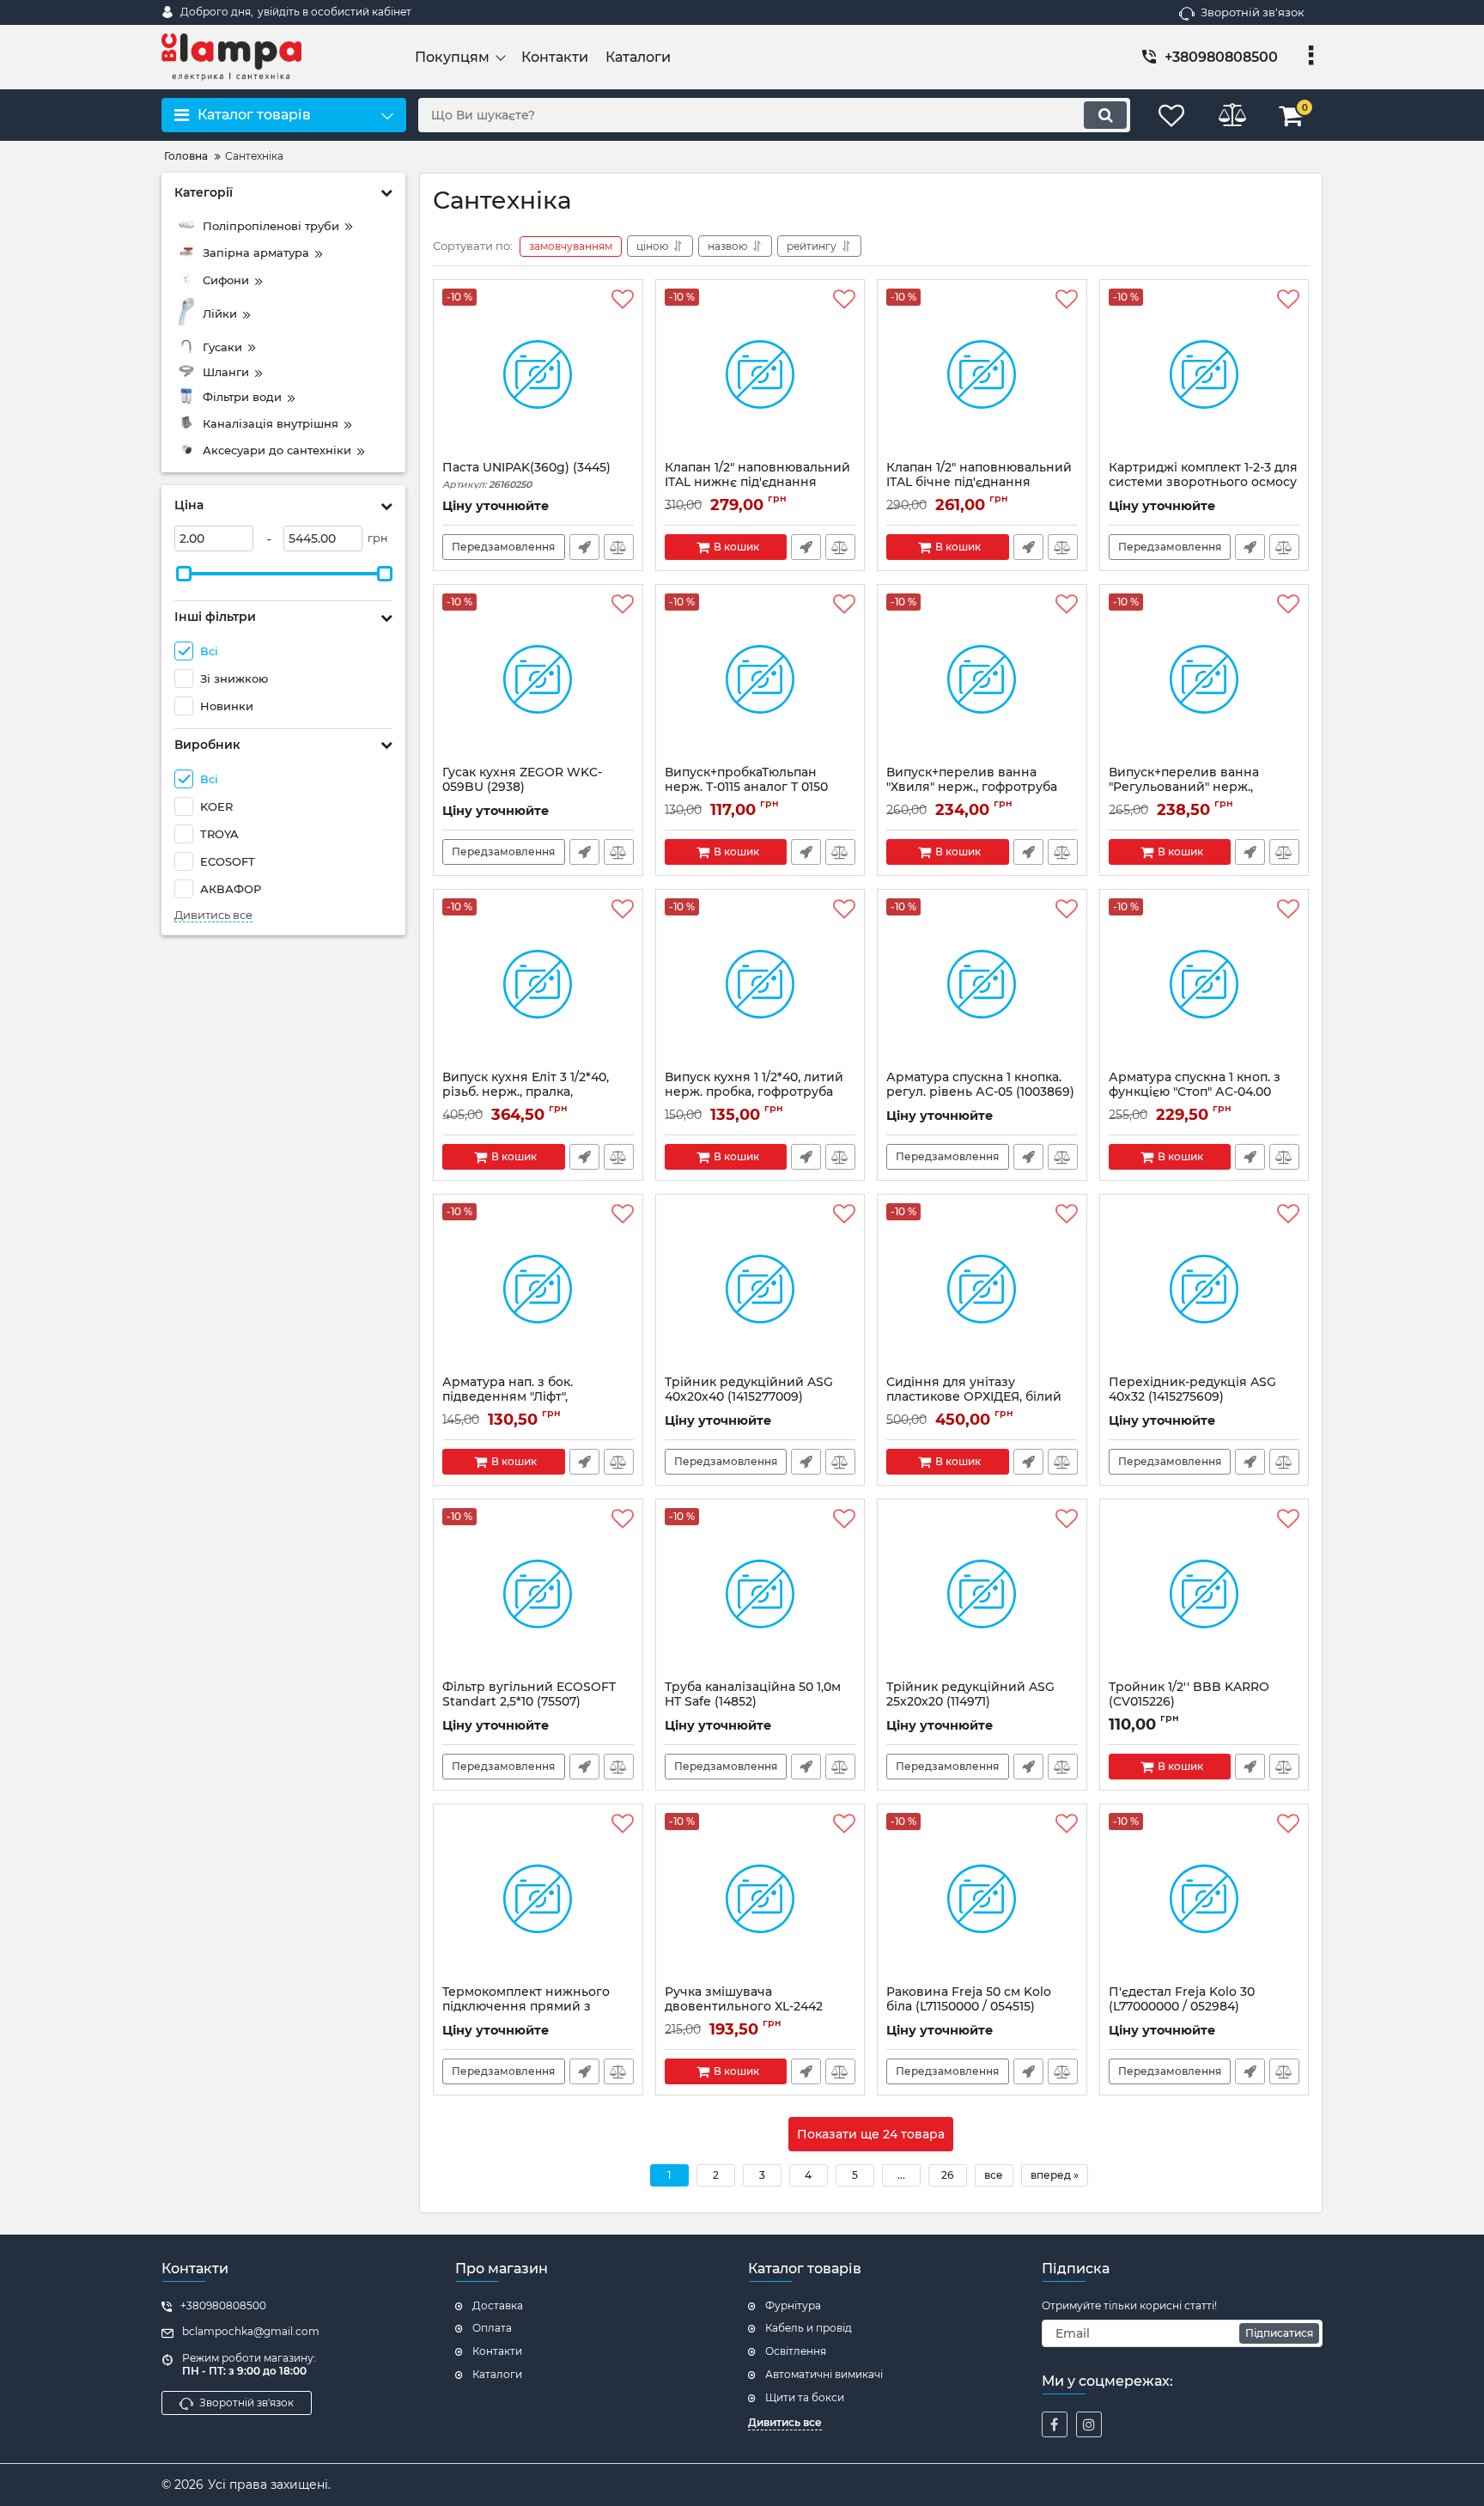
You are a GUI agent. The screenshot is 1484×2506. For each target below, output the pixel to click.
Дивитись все (213, 915)
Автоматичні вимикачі (824, 2374)
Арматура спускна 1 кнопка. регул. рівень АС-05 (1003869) (980, 1092)
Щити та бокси (805, 2397)
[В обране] (623, 300)
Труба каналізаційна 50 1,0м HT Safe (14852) (753, 1702)
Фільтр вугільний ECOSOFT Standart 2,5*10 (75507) (529, 1702)
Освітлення (796, 2351)
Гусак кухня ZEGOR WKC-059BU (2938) (522, 788)
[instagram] (1089, 2424)
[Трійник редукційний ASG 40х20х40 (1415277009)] (760, 1289)
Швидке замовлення (584, 547)
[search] (1105, 115)
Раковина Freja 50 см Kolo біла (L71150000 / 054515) (969, 2007)
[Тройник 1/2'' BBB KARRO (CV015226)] (1204, 1594)
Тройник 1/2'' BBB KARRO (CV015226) (1189, 1702)
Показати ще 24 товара (871, 2134)
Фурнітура (793, 2305)
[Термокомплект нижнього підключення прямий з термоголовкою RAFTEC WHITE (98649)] (538, 1899)
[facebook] (1055, 2424)
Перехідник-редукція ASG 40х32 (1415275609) (1192, 1397)
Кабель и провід (809, 2328)
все (994, 2175)
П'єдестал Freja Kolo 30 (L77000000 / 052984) (1182, 2007)
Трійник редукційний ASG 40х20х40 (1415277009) (749, 1397)
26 (947, 2175)
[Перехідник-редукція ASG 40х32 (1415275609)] (1204, 1289)
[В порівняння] (619, 547)
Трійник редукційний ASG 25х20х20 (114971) (970, 1702)
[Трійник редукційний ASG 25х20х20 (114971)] (982, 1594)
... (901, 2175)
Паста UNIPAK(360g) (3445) (526, 475)
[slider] (184, 574)
